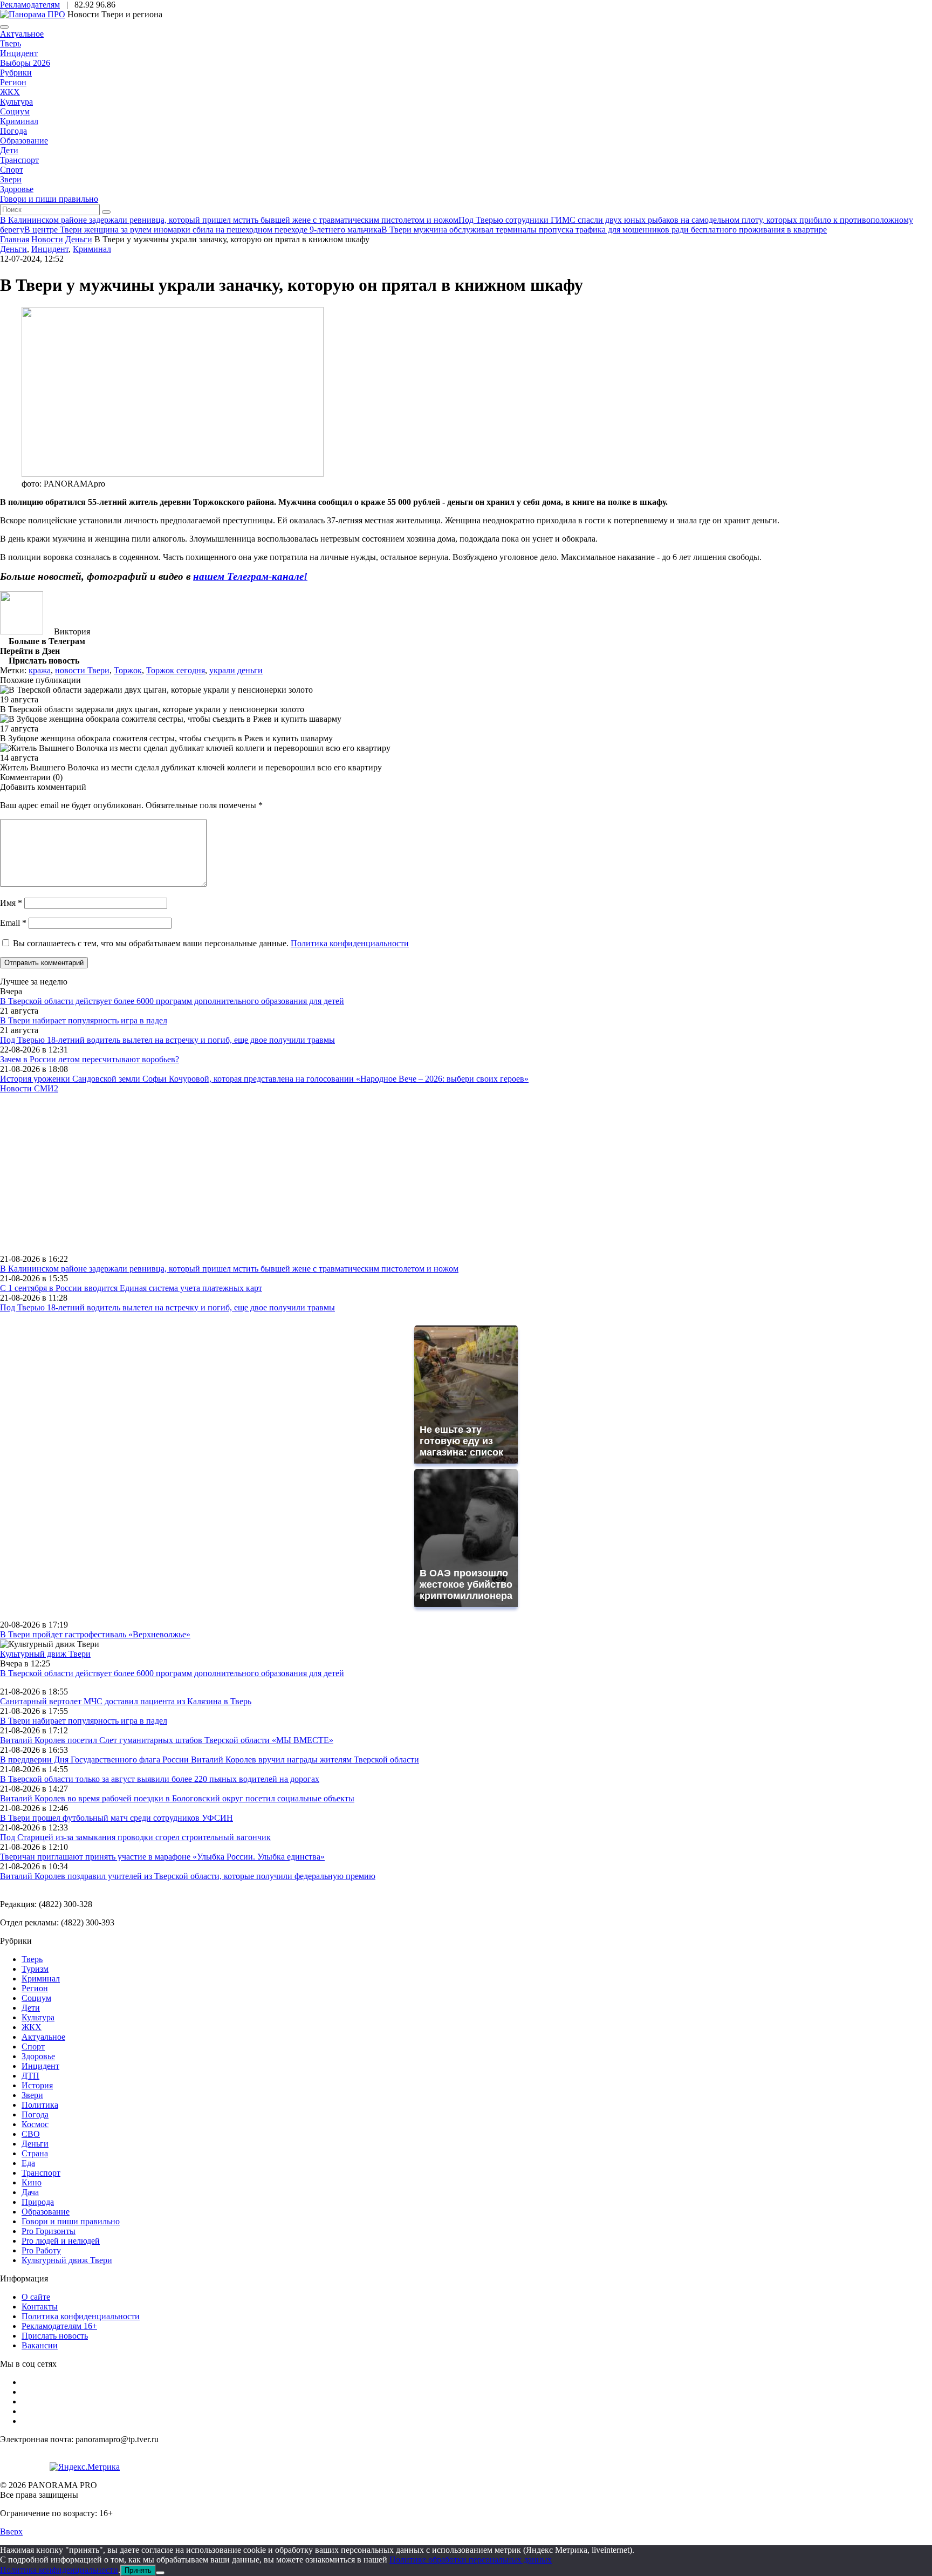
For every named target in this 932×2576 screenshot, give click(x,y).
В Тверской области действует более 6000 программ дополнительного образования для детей (172, 1001)
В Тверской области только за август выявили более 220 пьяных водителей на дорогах (160, 1779)
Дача (30, 2192)
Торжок (128, 670)
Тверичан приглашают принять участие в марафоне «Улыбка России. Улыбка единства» (162, 1857)
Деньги (13, 249)
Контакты (40, 2307)
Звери (11, 179)
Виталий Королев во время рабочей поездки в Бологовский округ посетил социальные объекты (177, 1798)
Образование (24, 141)
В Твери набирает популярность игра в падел (84, 1020)
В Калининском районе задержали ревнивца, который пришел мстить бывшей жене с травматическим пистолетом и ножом (229, 1269)
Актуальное (22, 34)
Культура (16, 102)
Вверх (11, 2531)
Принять (138, 2570)
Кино (32, 2182)
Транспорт (19, 160)
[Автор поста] (22, 631)
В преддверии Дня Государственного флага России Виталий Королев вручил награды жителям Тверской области (210, 1760)
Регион (13, 82)
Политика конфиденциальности (350, 943)
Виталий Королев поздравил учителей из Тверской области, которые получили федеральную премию (188, 1876)
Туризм (35, 1969)
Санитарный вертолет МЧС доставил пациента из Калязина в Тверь (126, 1701)
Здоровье (17, 189)
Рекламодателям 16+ (59, 2326)
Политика (40, 2105)
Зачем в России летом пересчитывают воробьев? (90, 1059)
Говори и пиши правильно (49, 199)
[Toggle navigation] (4, 27)
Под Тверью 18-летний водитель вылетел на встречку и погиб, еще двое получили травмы (167, 1040)
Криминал (19, 121)
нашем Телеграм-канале (248, 576)
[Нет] (160, 2573)
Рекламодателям (30, 5)
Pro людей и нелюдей (61, 2241)
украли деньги (236, 670)
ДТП (30, 2076)
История (37, 2085)
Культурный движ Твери (67, 2260)
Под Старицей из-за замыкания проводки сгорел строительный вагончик (135, 1837)
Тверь (11, 43)
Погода (13, 131)
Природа (38, 2202)
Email (13, 923)
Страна (35, 2153)
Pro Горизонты (49, 2231)
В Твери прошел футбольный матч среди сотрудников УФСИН (116, 1818)
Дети (9, 150)
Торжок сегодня (176, 670)
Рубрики (16, 73)
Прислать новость (55, 2336)
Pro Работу (41, 2250)
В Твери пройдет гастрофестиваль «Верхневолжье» (95, 1634)
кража (40, 670)
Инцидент (19, 53)
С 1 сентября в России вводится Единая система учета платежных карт (131, 1288)
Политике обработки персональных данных (471, 2560)
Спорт (12, 170)
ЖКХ (10, 92)
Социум (15, 111)
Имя (11, 903)
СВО (31, 2134)
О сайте (36, 2297)
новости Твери (82, 670)
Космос (35, 2124)
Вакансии (40, 2345)
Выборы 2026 (25, 63)
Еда (28, 2163)
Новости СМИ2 (29, 1088)
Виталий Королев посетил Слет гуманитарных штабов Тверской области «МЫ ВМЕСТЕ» (167, 1740)
